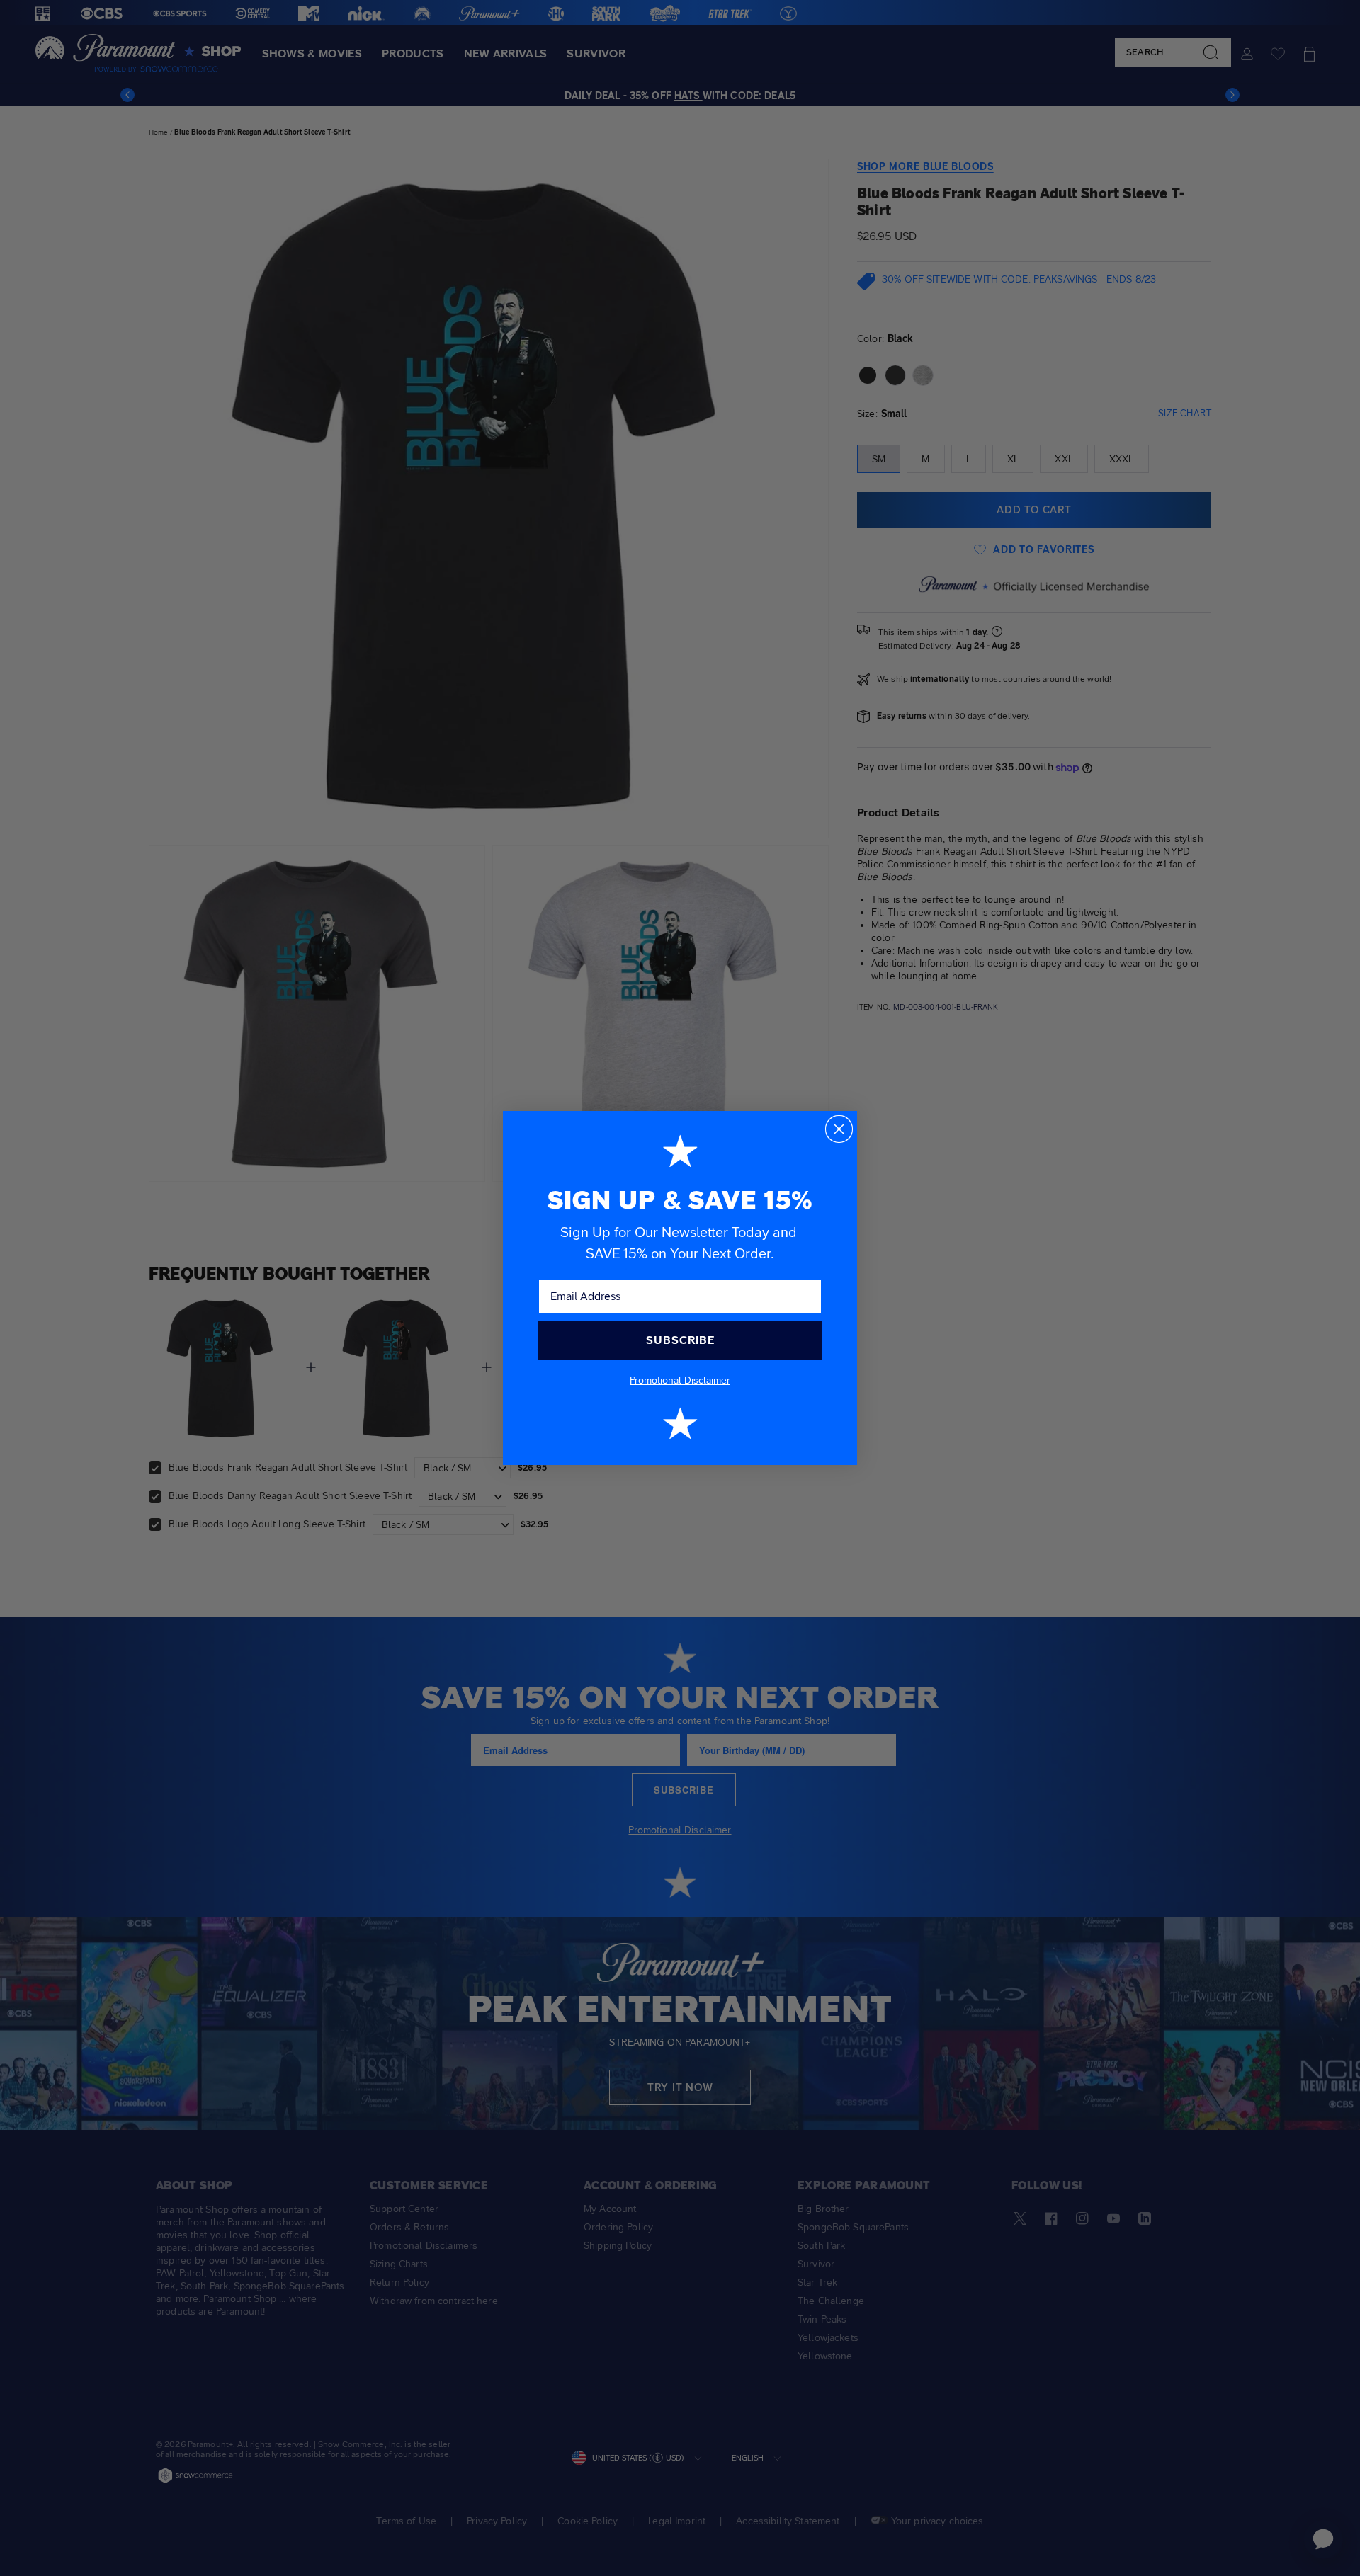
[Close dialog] (839, 1129)
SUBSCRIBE (680, 1340)
